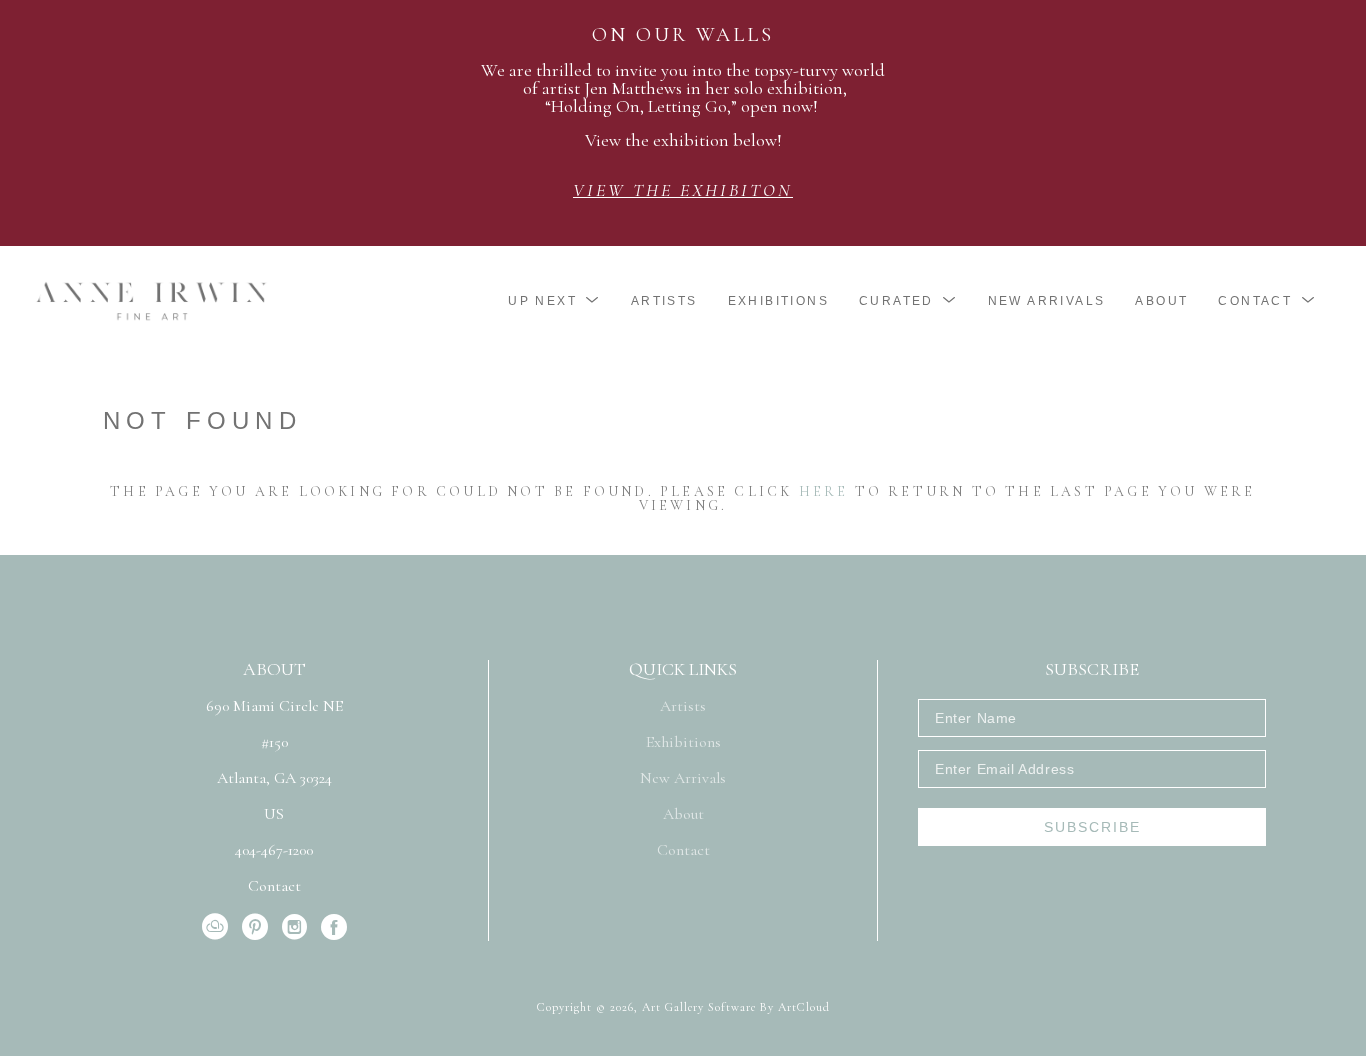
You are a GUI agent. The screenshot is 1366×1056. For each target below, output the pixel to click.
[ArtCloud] (218, 927)
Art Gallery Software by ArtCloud (736, 1007)
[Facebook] (334, 927)
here (824, 491)
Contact (274, 886)
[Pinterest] (258, 927)
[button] (554, 301)
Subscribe (1092, 827)
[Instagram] (298, 927)
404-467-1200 (274, 851)
